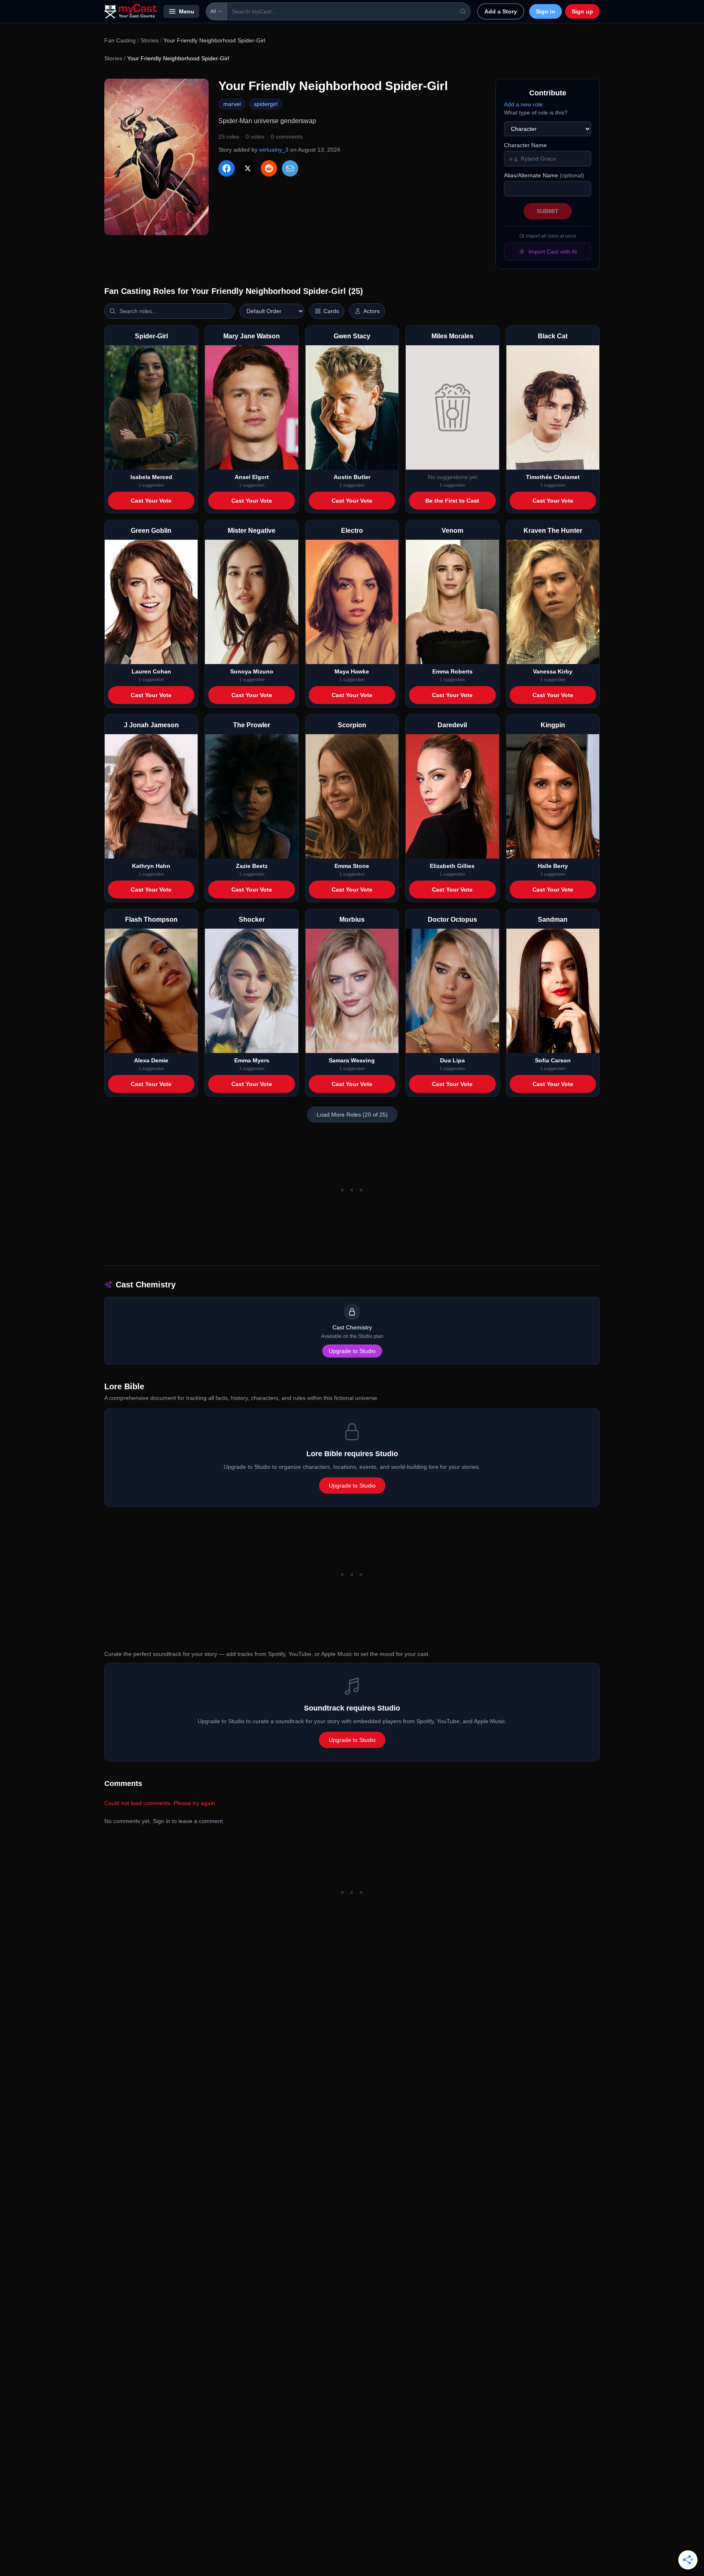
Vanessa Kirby (553, 671)
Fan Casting (120, 40)
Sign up (582, 11)
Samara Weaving (352, 1060)
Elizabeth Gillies (452, 866)
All (213, 11)
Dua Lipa (452, 1060)
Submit (548, 211)
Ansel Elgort (252, 477)
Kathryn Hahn (151, 866)
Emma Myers (252, 1060)
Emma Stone (352, 866)
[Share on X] (248, 168)
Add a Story (501, 11)
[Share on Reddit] (269, 168)
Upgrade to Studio (352, 1351)
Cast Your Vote (151, 501)
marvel (232, 104)
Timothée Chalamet (553, 477)
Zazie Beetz (252, 866)
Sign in (546, 11)
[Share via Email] (290, 168)
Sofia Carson (553, 1060)
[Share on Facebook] (227, 168)
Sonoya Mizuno (252, 671)
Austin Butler (352, 477)
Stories (150, 40)
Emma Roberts (452, 671)
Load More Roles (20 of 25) (352, 1115)
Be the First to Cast (452, 501)
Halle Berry (553, 866)
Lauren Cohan (151, 671)
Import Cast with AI (553, 252)
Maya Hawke (352, 671)
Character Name (525, 145)
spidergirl (266, 104)
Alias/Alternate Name (544, 175)
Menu (187, 11)
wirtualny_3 (274, 150)
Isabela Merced (151, 477)
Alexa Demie (151, 1060)
